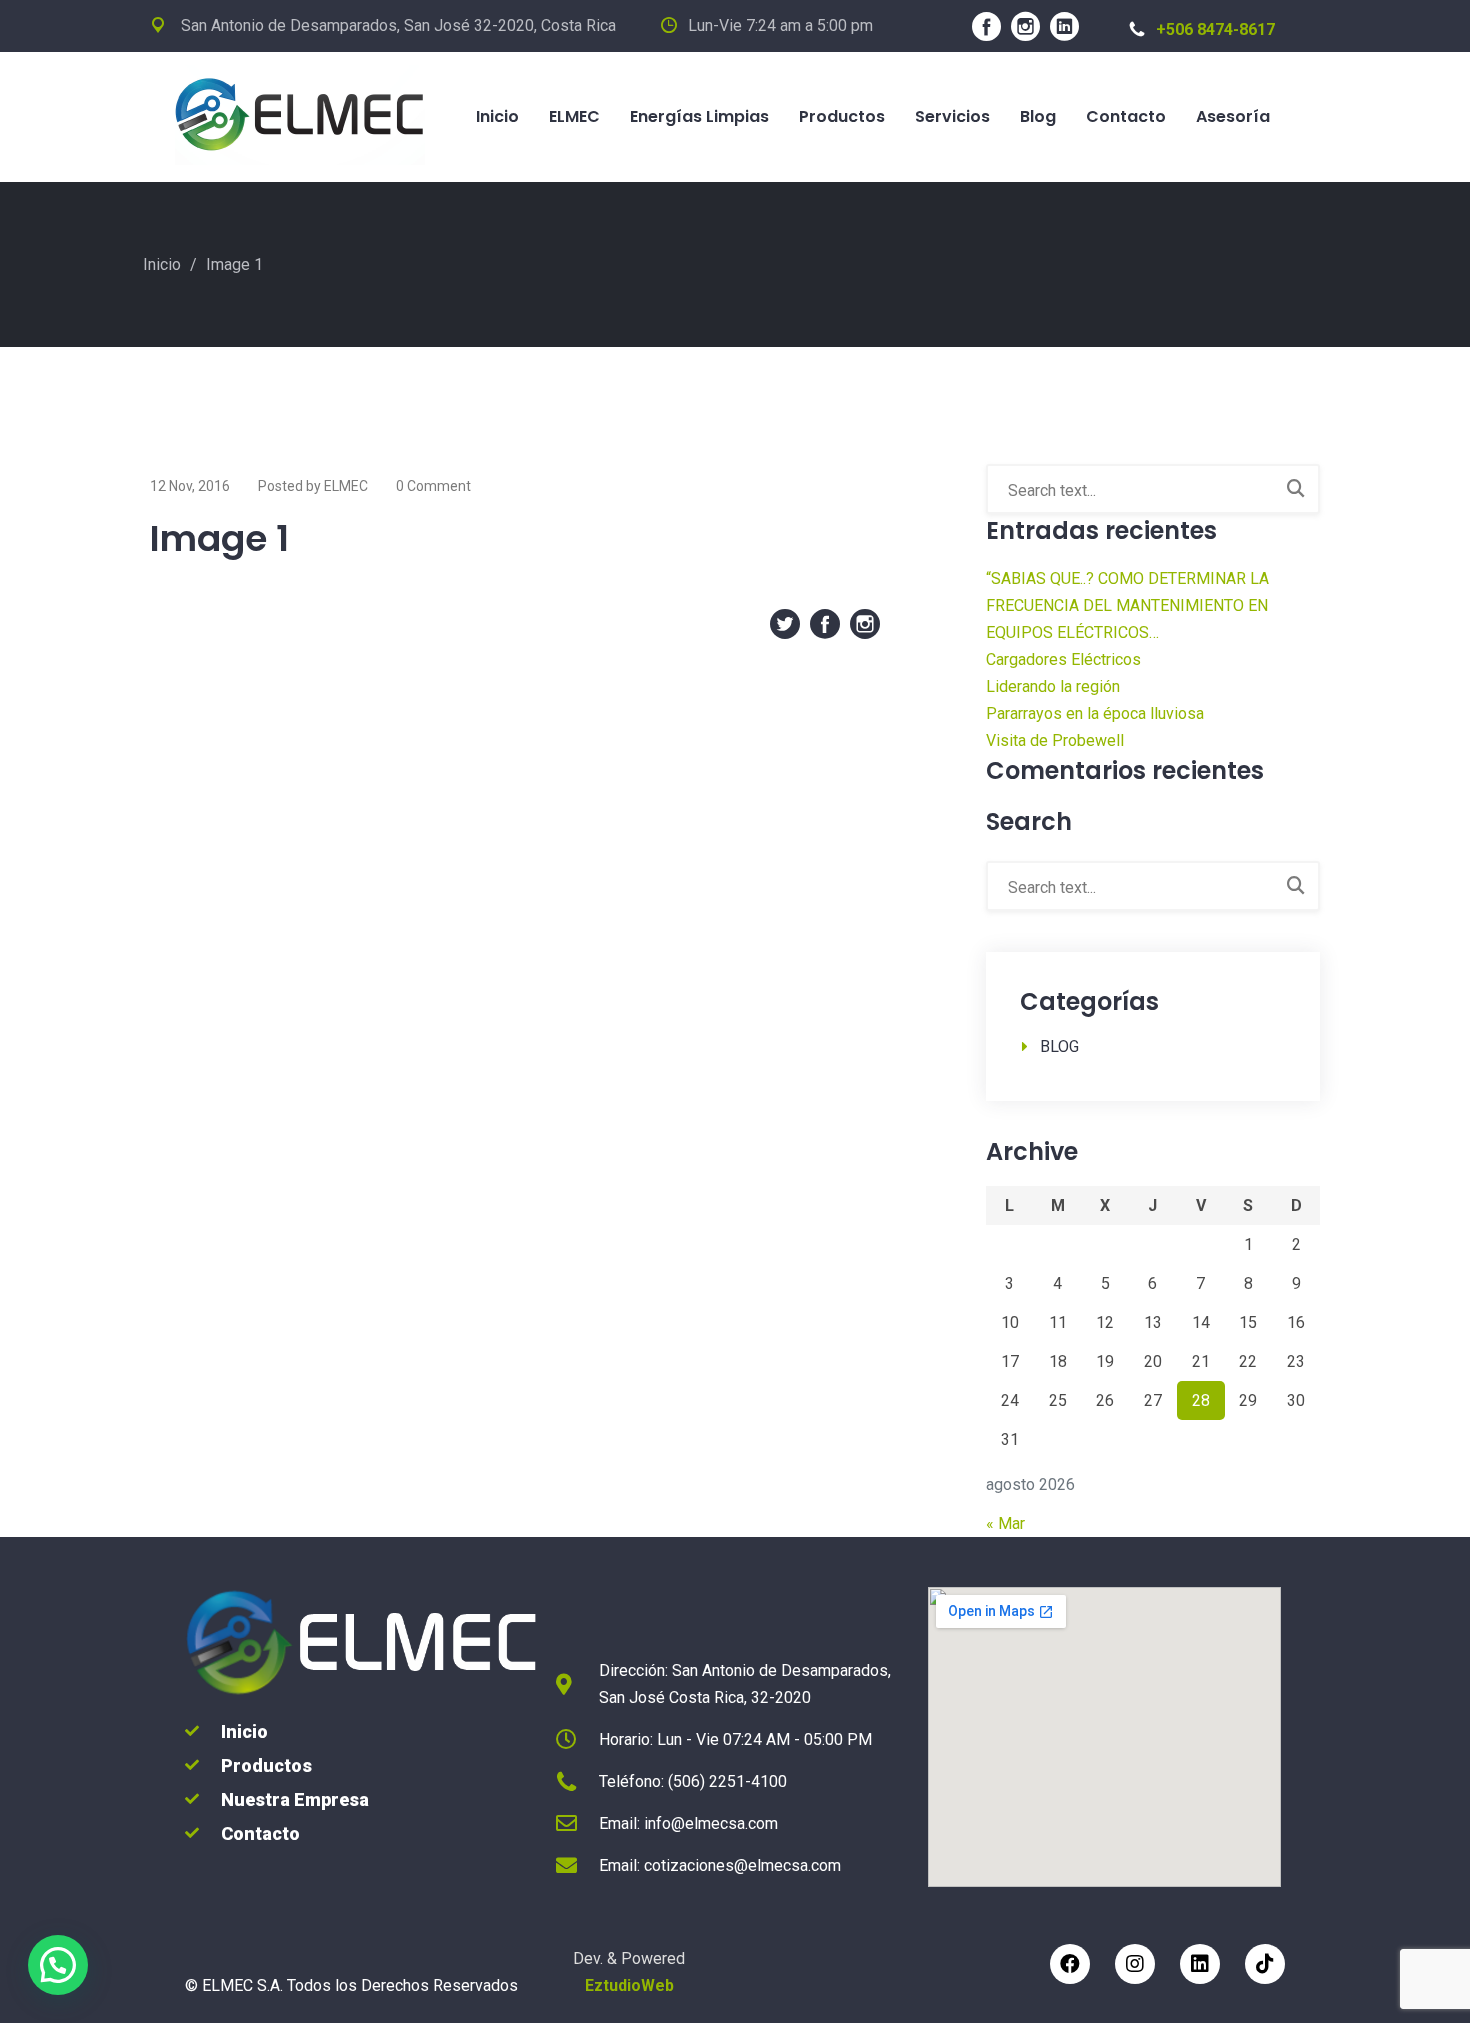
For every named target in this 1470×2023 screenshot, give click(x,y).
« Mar (1005, 1523)
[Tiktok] (1265, 1964)
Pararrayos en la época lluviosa (1095, 713)
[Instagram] (1135, 1964)
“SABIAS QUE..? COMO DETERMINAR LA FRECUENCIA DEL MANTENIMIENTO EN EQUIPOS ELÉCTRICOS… (1127, 605)
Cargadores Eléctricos (1063, 659)
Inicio (162, 264)
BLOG (1059, 1046)
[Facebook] (1070, 1964)
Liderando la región (1053, 686)
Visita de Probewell (1055, 740)
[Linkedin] (1200, 1964)
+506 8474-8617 (1215, 29)
